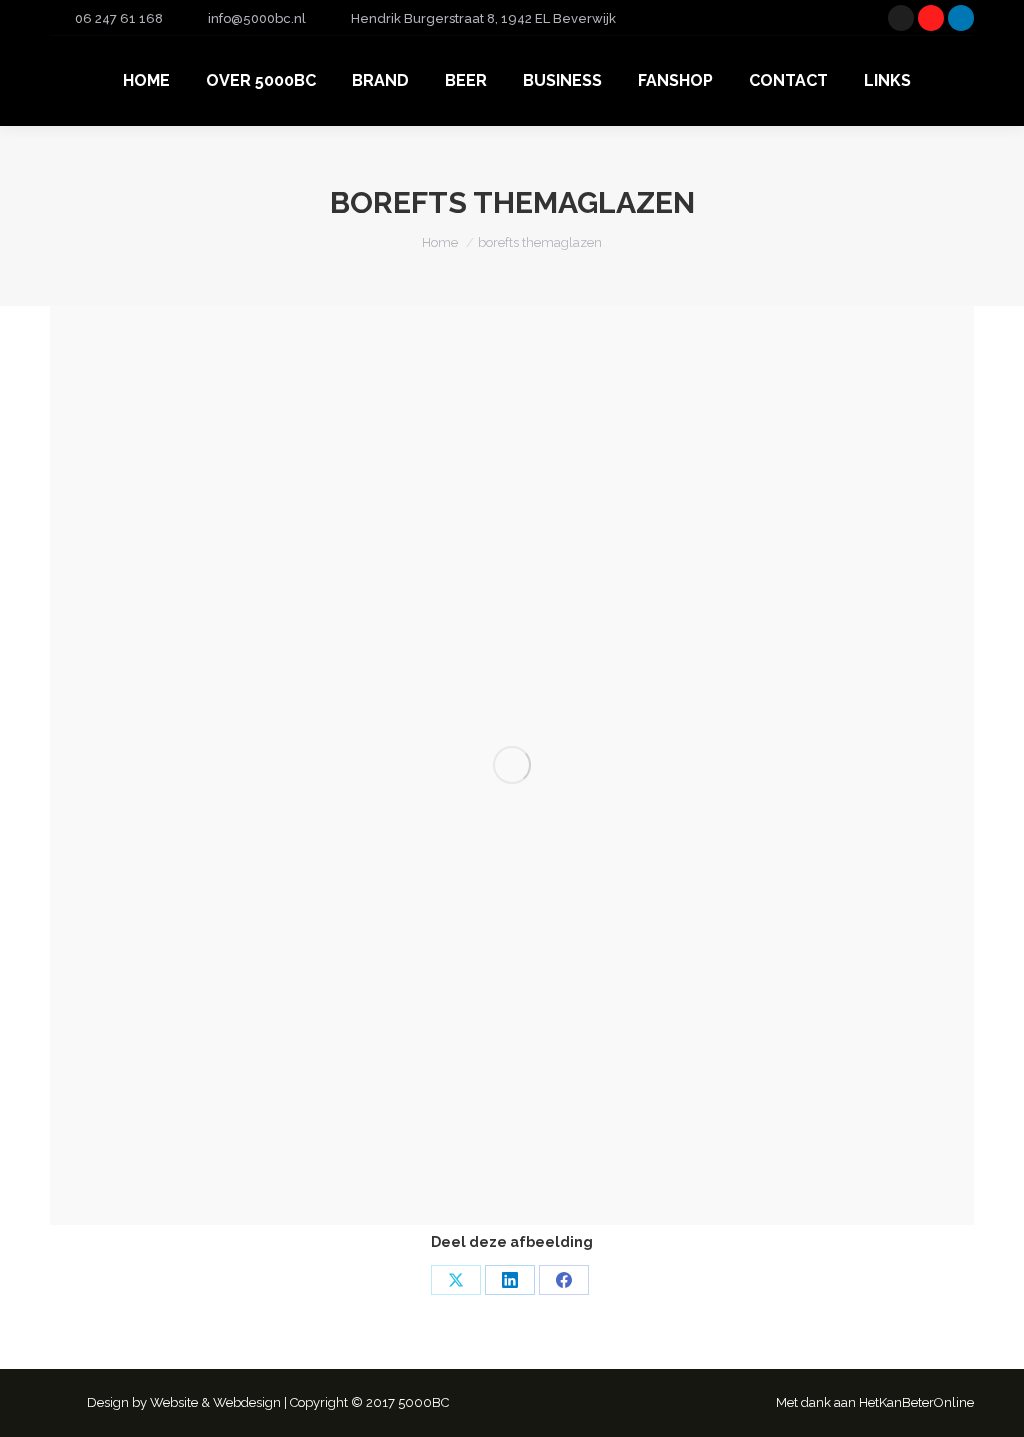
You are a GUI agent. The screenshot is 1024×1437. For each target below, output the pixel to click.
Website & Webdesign (215, 1402)
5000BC (423, 1402)
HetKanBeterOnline (916, 1402)
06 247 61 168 (119, 18)
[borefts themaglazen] (512, 765)
